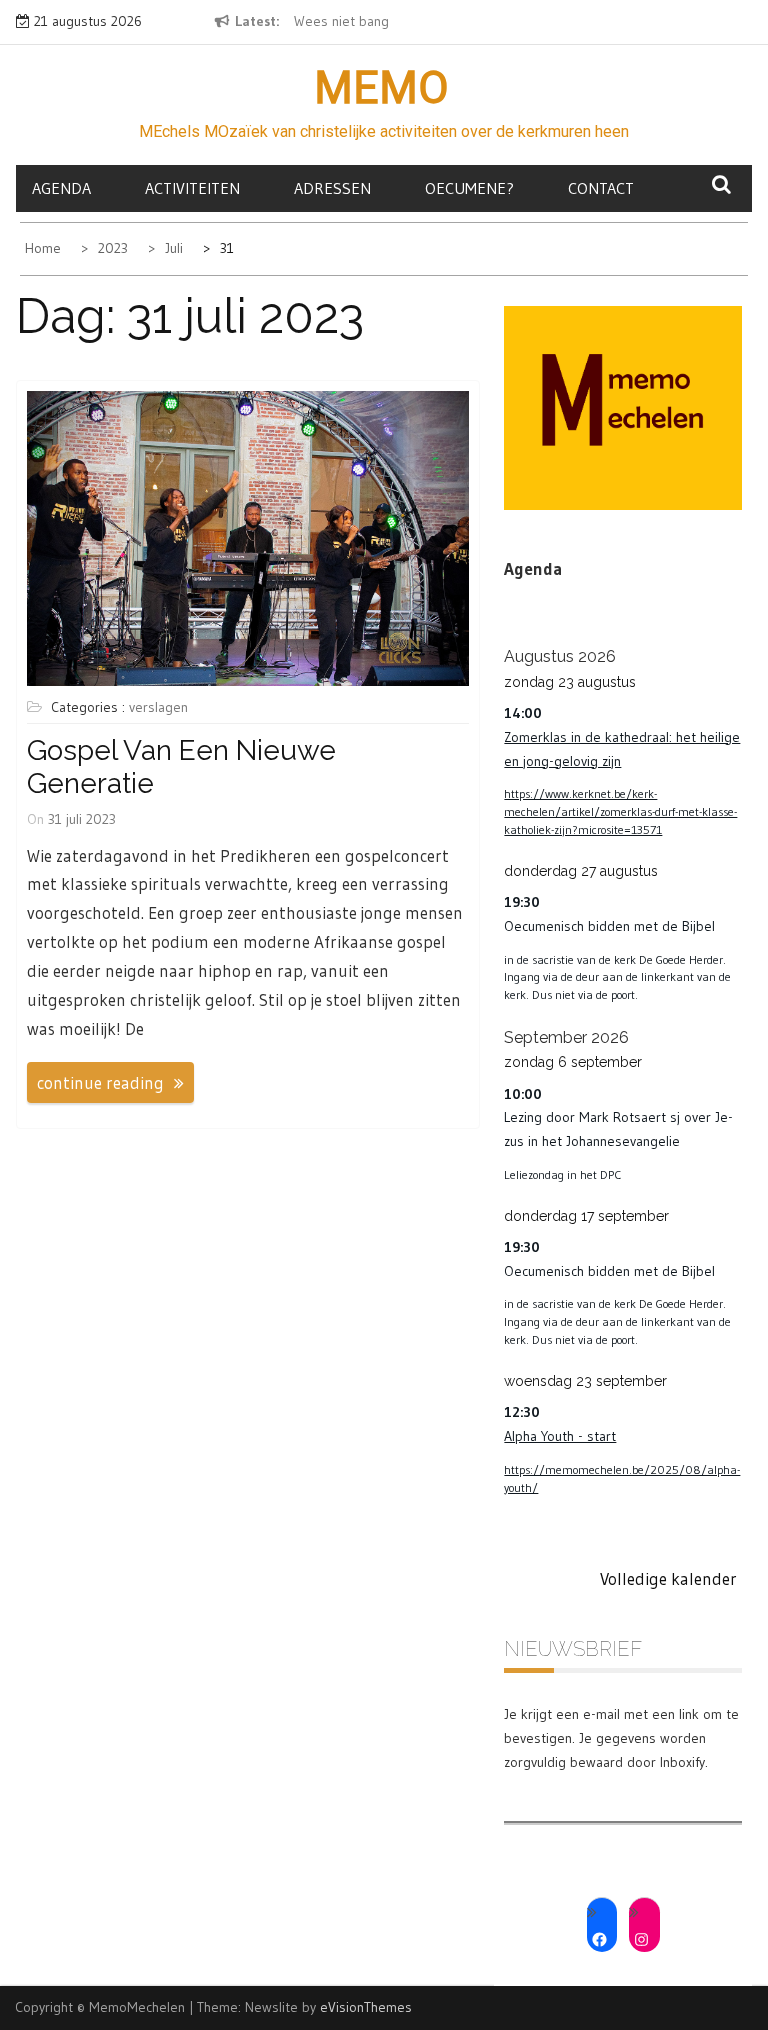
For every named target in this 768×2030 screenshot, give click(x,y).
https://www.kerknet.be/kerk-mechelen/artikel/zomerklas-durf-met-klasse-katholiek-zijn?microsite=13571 (620, 811)
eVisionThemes (366, 2007)
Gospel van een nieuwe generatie (181, 767)
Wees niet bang (341, 21)
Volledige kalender (668, 1578)
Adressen (332, 188)
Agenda (61, 188)
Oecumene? (469, 188)
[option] (362, 22)
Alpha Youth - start (560, 1436)
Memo (381, 88)
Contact (601, 188)
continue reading (100, 1082)
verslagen (158, 707)
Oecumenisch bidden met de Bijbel (609, 926)
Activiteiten (192, 188)
